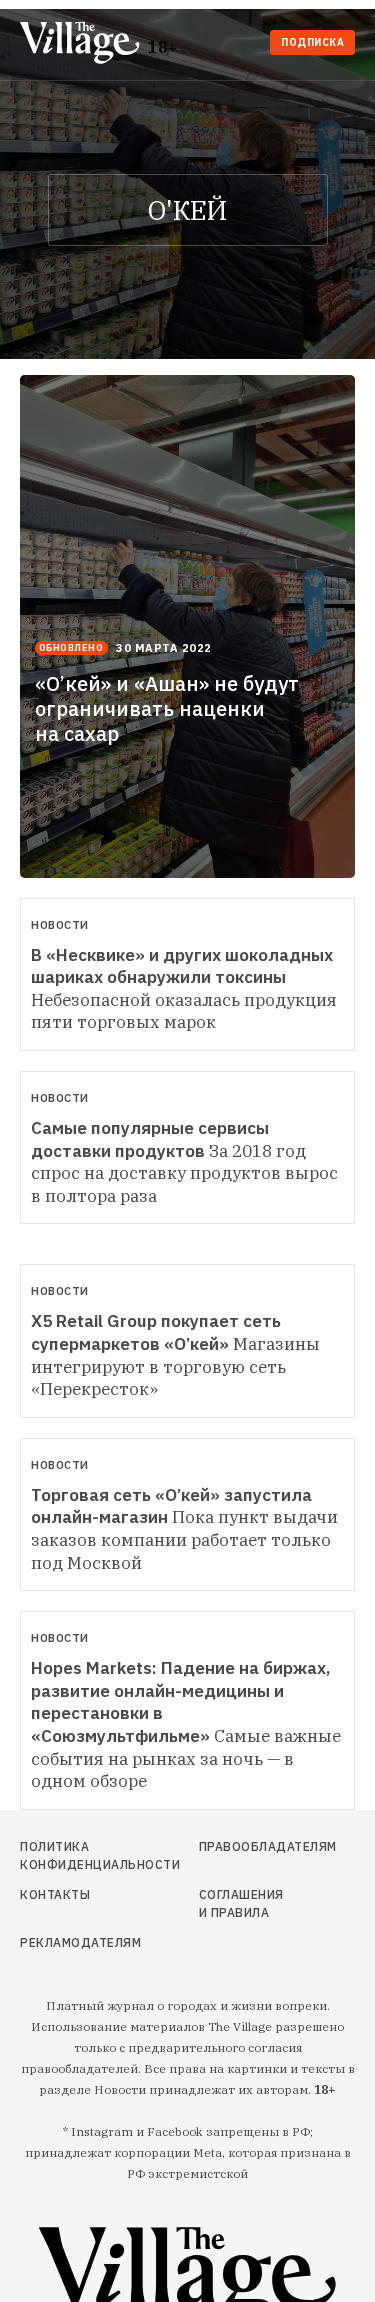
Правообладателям (243, 1846)
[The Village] (84, 44)
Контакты (55, 1894)
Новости (60, 925)
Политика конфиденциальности (69, 1855)
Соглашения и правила (241, 1903)
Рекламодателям (69, 1942)
